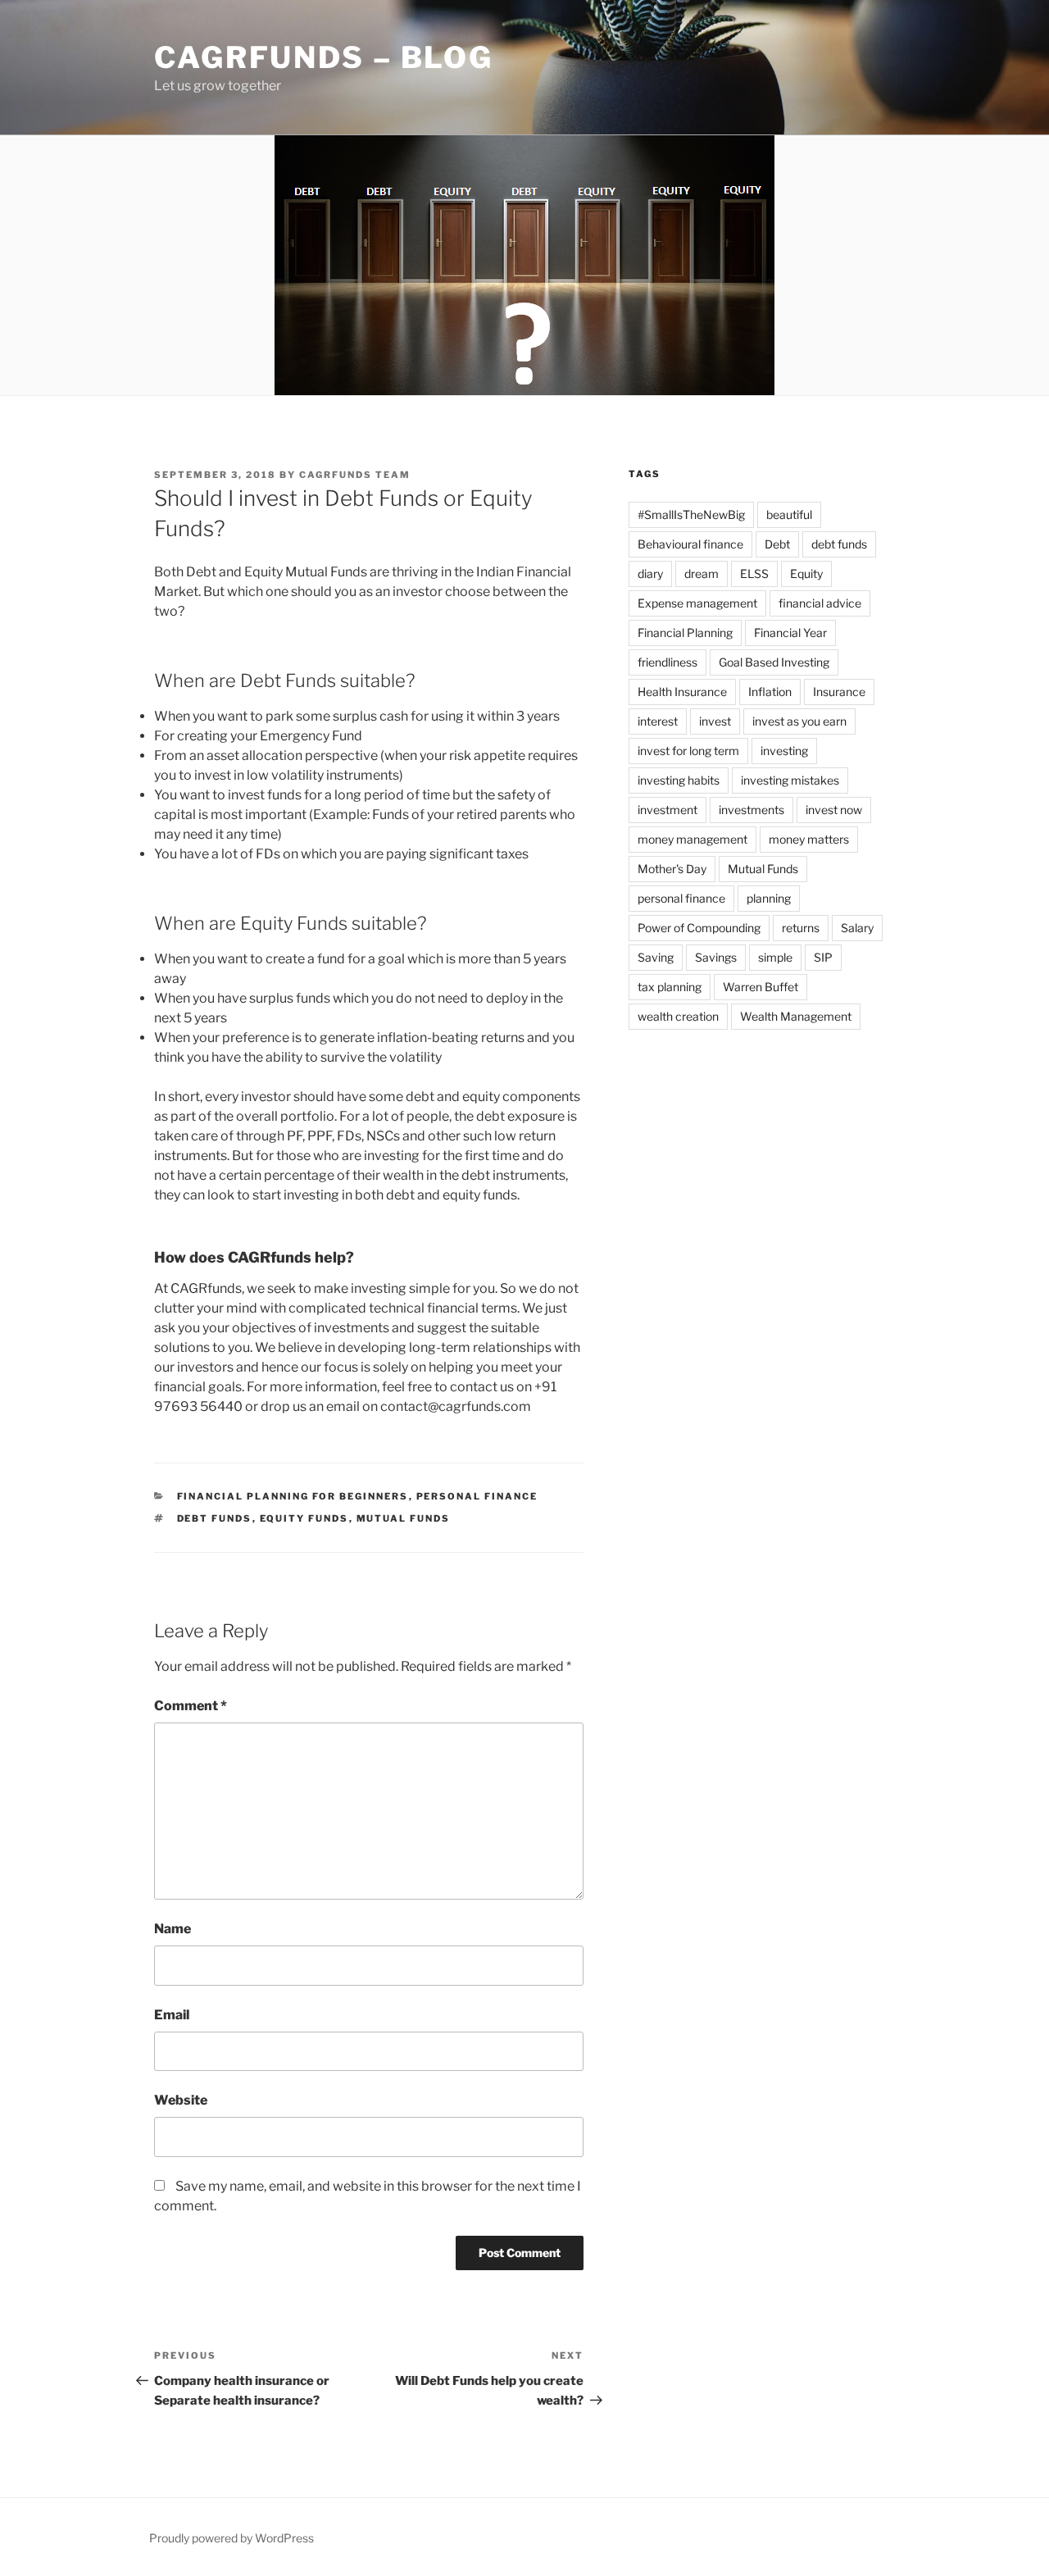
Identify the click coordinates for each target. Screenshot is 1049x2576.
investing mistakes (790, 780)
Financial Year (790, 633)
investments (752, 810)
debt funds (215, 1518)
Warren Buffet (761, 987)
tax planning (670, 987)
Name (173, 1929)
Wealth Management (796, 1016)
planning (769, 898)
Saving (656, 957)
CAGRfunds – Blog (324, 57)
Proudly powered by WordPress (232, 2538)
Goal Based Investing (774, 662)
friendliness (668, 662)
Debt (777, 544)
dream (702, 573)
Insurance (839, 692)
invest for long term (688, 751)
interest (658, 721)
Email (172, 2015)
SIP (823, 957)
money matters (809, 839)
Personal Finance (477, 1496)
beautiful (789, 514)
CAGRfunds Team (355, 475)
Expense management (697, 603)
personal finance (681, 898)
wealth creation (678, 1016)
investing (784, 751)
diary (650, 573)
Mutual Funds (404, 1518)
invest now (834, 810)
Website (181, 2100)
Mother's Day (672, 869)
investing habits (679, 780)
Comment (191, 1706)
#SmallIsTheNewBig (691, 514)
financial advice (820, 603)
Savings (716, 957)
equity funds (304, 1518)
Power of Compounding (699, 928)
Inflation (770, 692)
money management (693, 839)
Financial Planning (685, 633)
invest (715, 721)
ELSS (754, 573)
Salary (857, 928)
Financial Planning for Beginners (293, 1496)
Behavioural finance (690, 544)
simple (775, 957)
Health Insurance (682, 692)
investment (668, 810)
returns (801, 928)
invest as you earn (799, 721)
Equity (806, 573)
